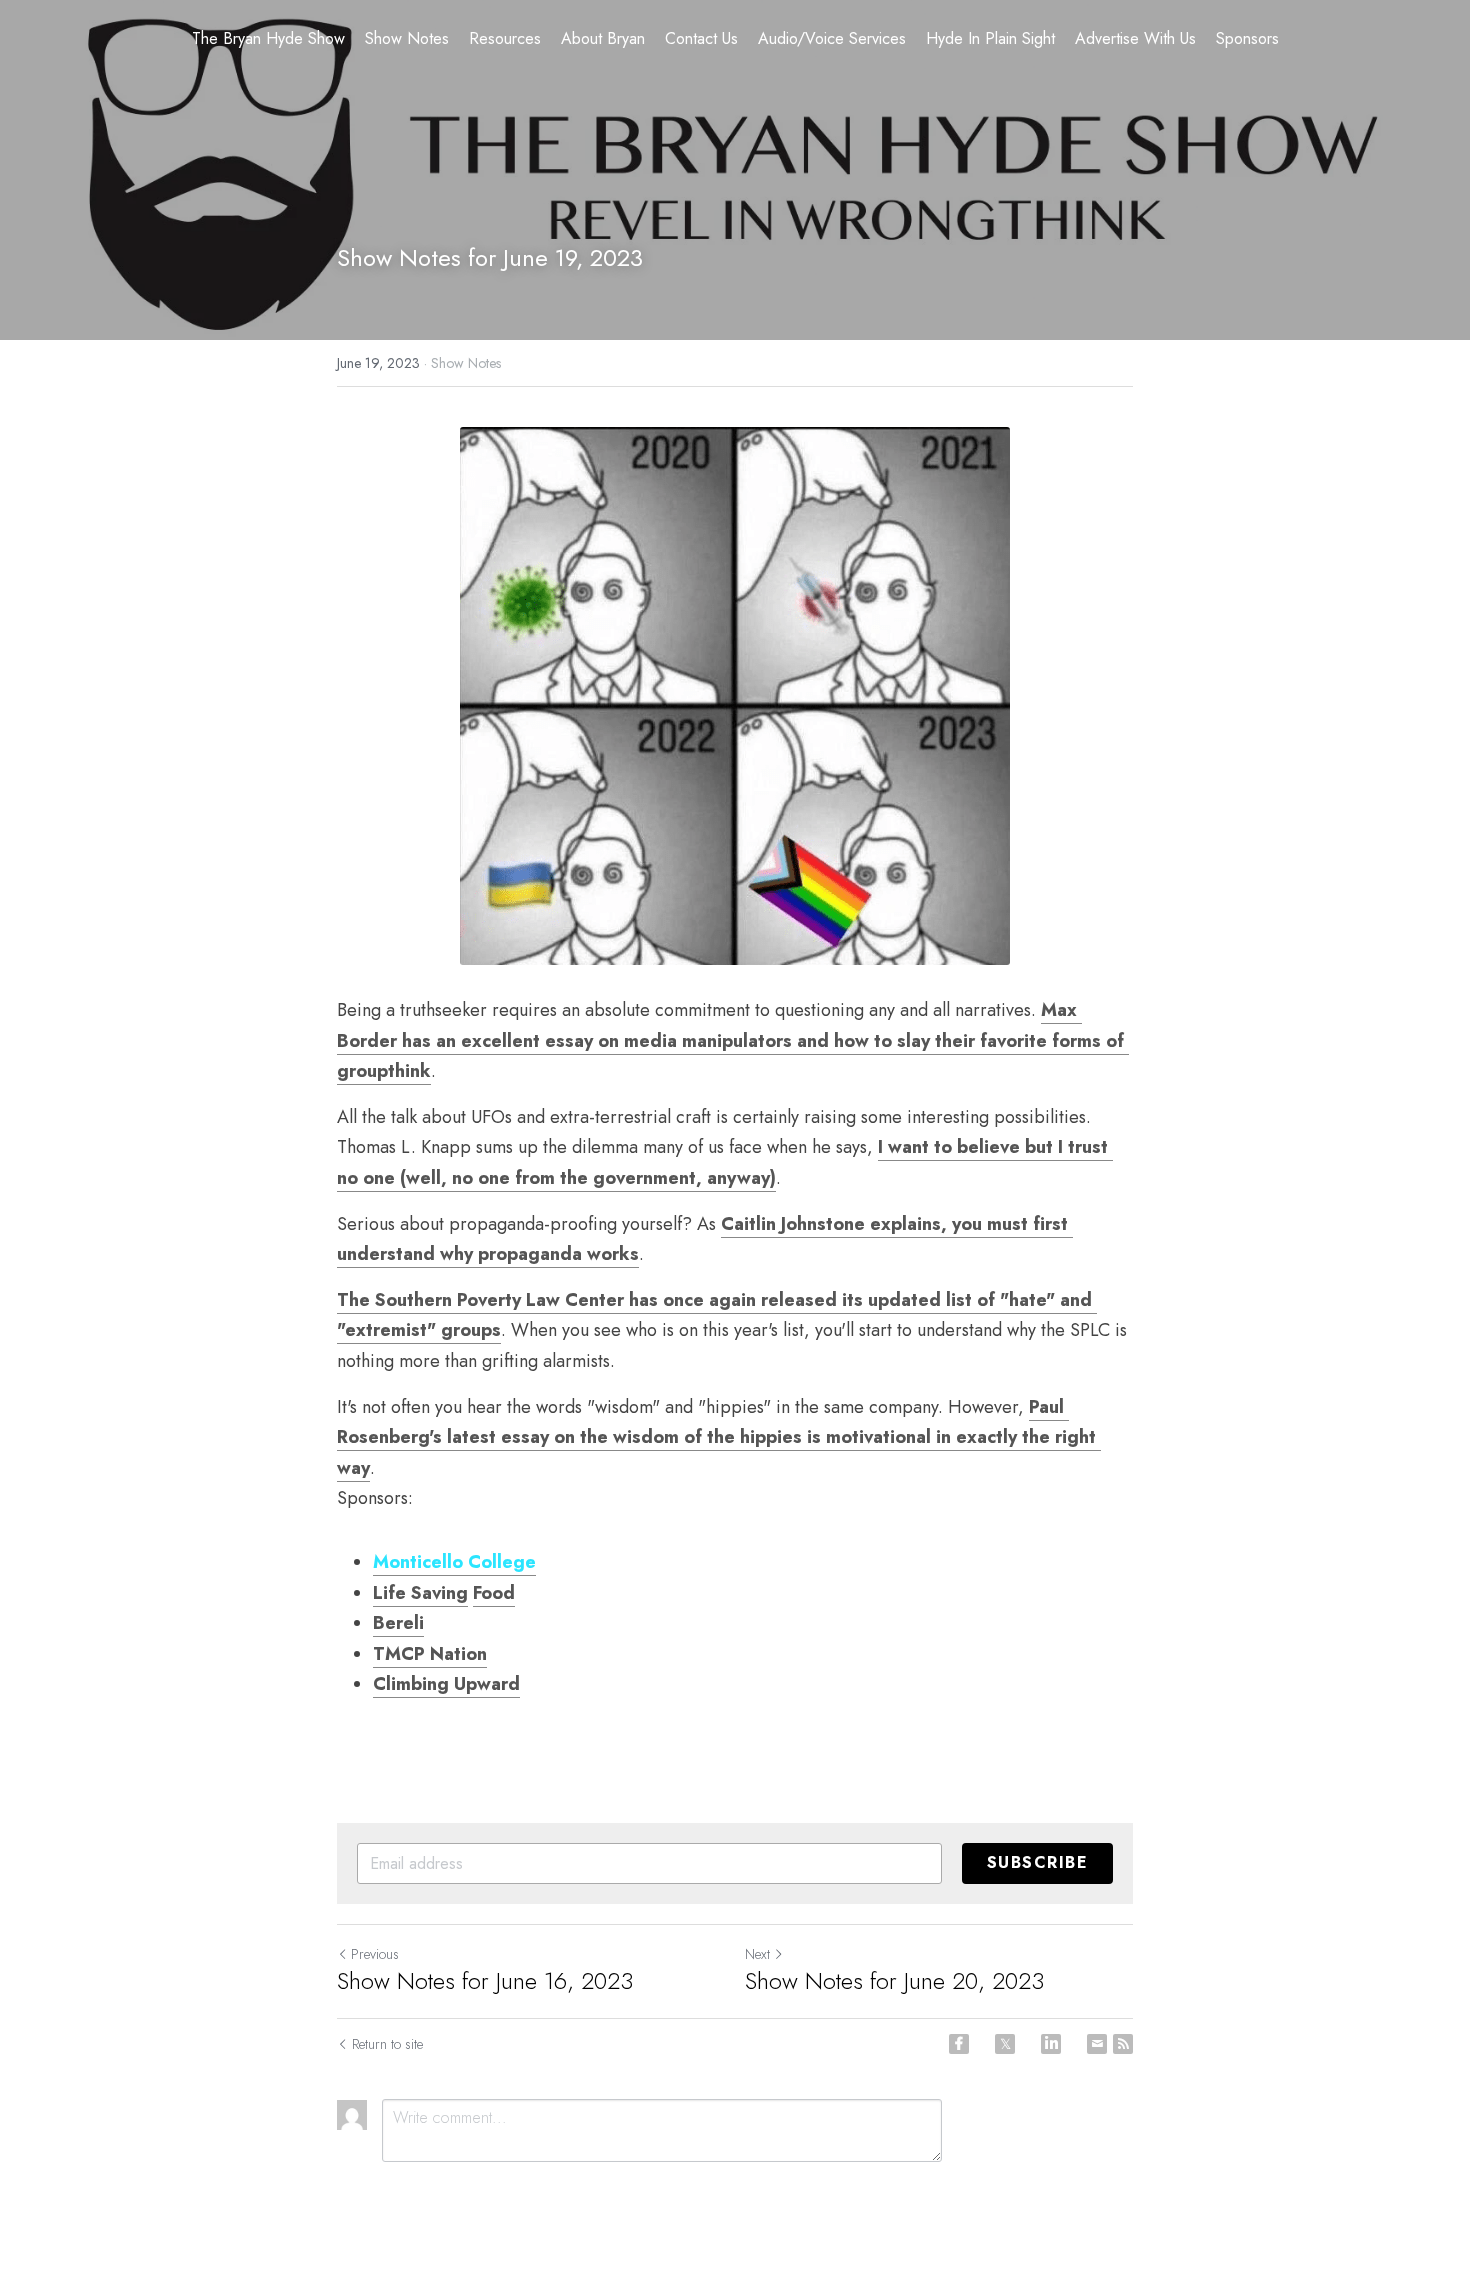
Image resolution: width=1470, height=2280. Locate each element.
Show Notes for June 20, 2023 (894, 1981)
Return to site (387, 2044)
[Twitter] (1005, 2044)
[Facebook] (959, 2044)
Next (757, 1954)
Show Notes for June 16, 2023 (485, 1981)
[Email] (1097, 2044)
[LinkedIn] (1051, 2044)
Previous (375, 1954)
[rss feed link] (1123, 2044)
